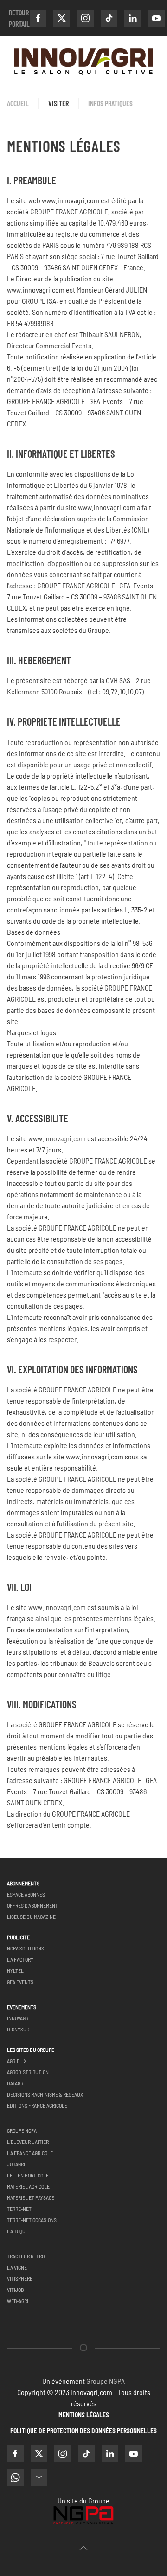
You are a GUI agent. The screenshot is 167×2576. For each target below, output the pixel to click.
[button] (83, 2548)
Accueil (18, 103)
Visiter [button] (58, 103)
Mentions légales (84, 2414)
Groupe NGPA (106, 2381)
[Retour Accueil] (83, 62)
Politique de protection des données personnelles (83, 2430)
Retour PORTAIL (19, 18)
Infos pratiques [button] (110, 103)
